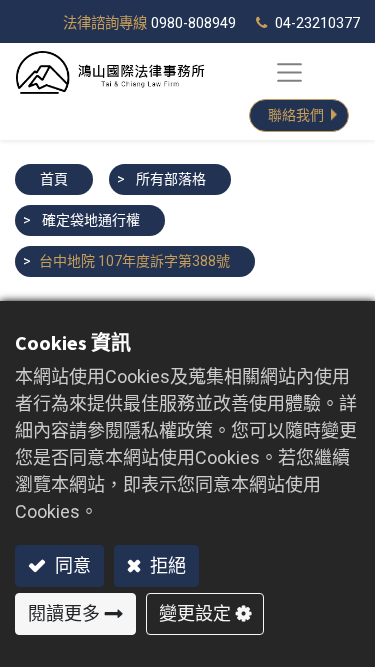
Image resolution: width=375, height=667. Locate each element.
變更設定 (195, 613)
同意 (71, 565)
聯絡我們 (296, 115)
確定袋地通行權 (91, 220)
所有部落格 (171, 179)
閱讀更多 (64, 613)
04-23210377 (317, 23)
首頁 (54, 179)
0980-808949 (193, 23)
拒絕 (166, 565)
